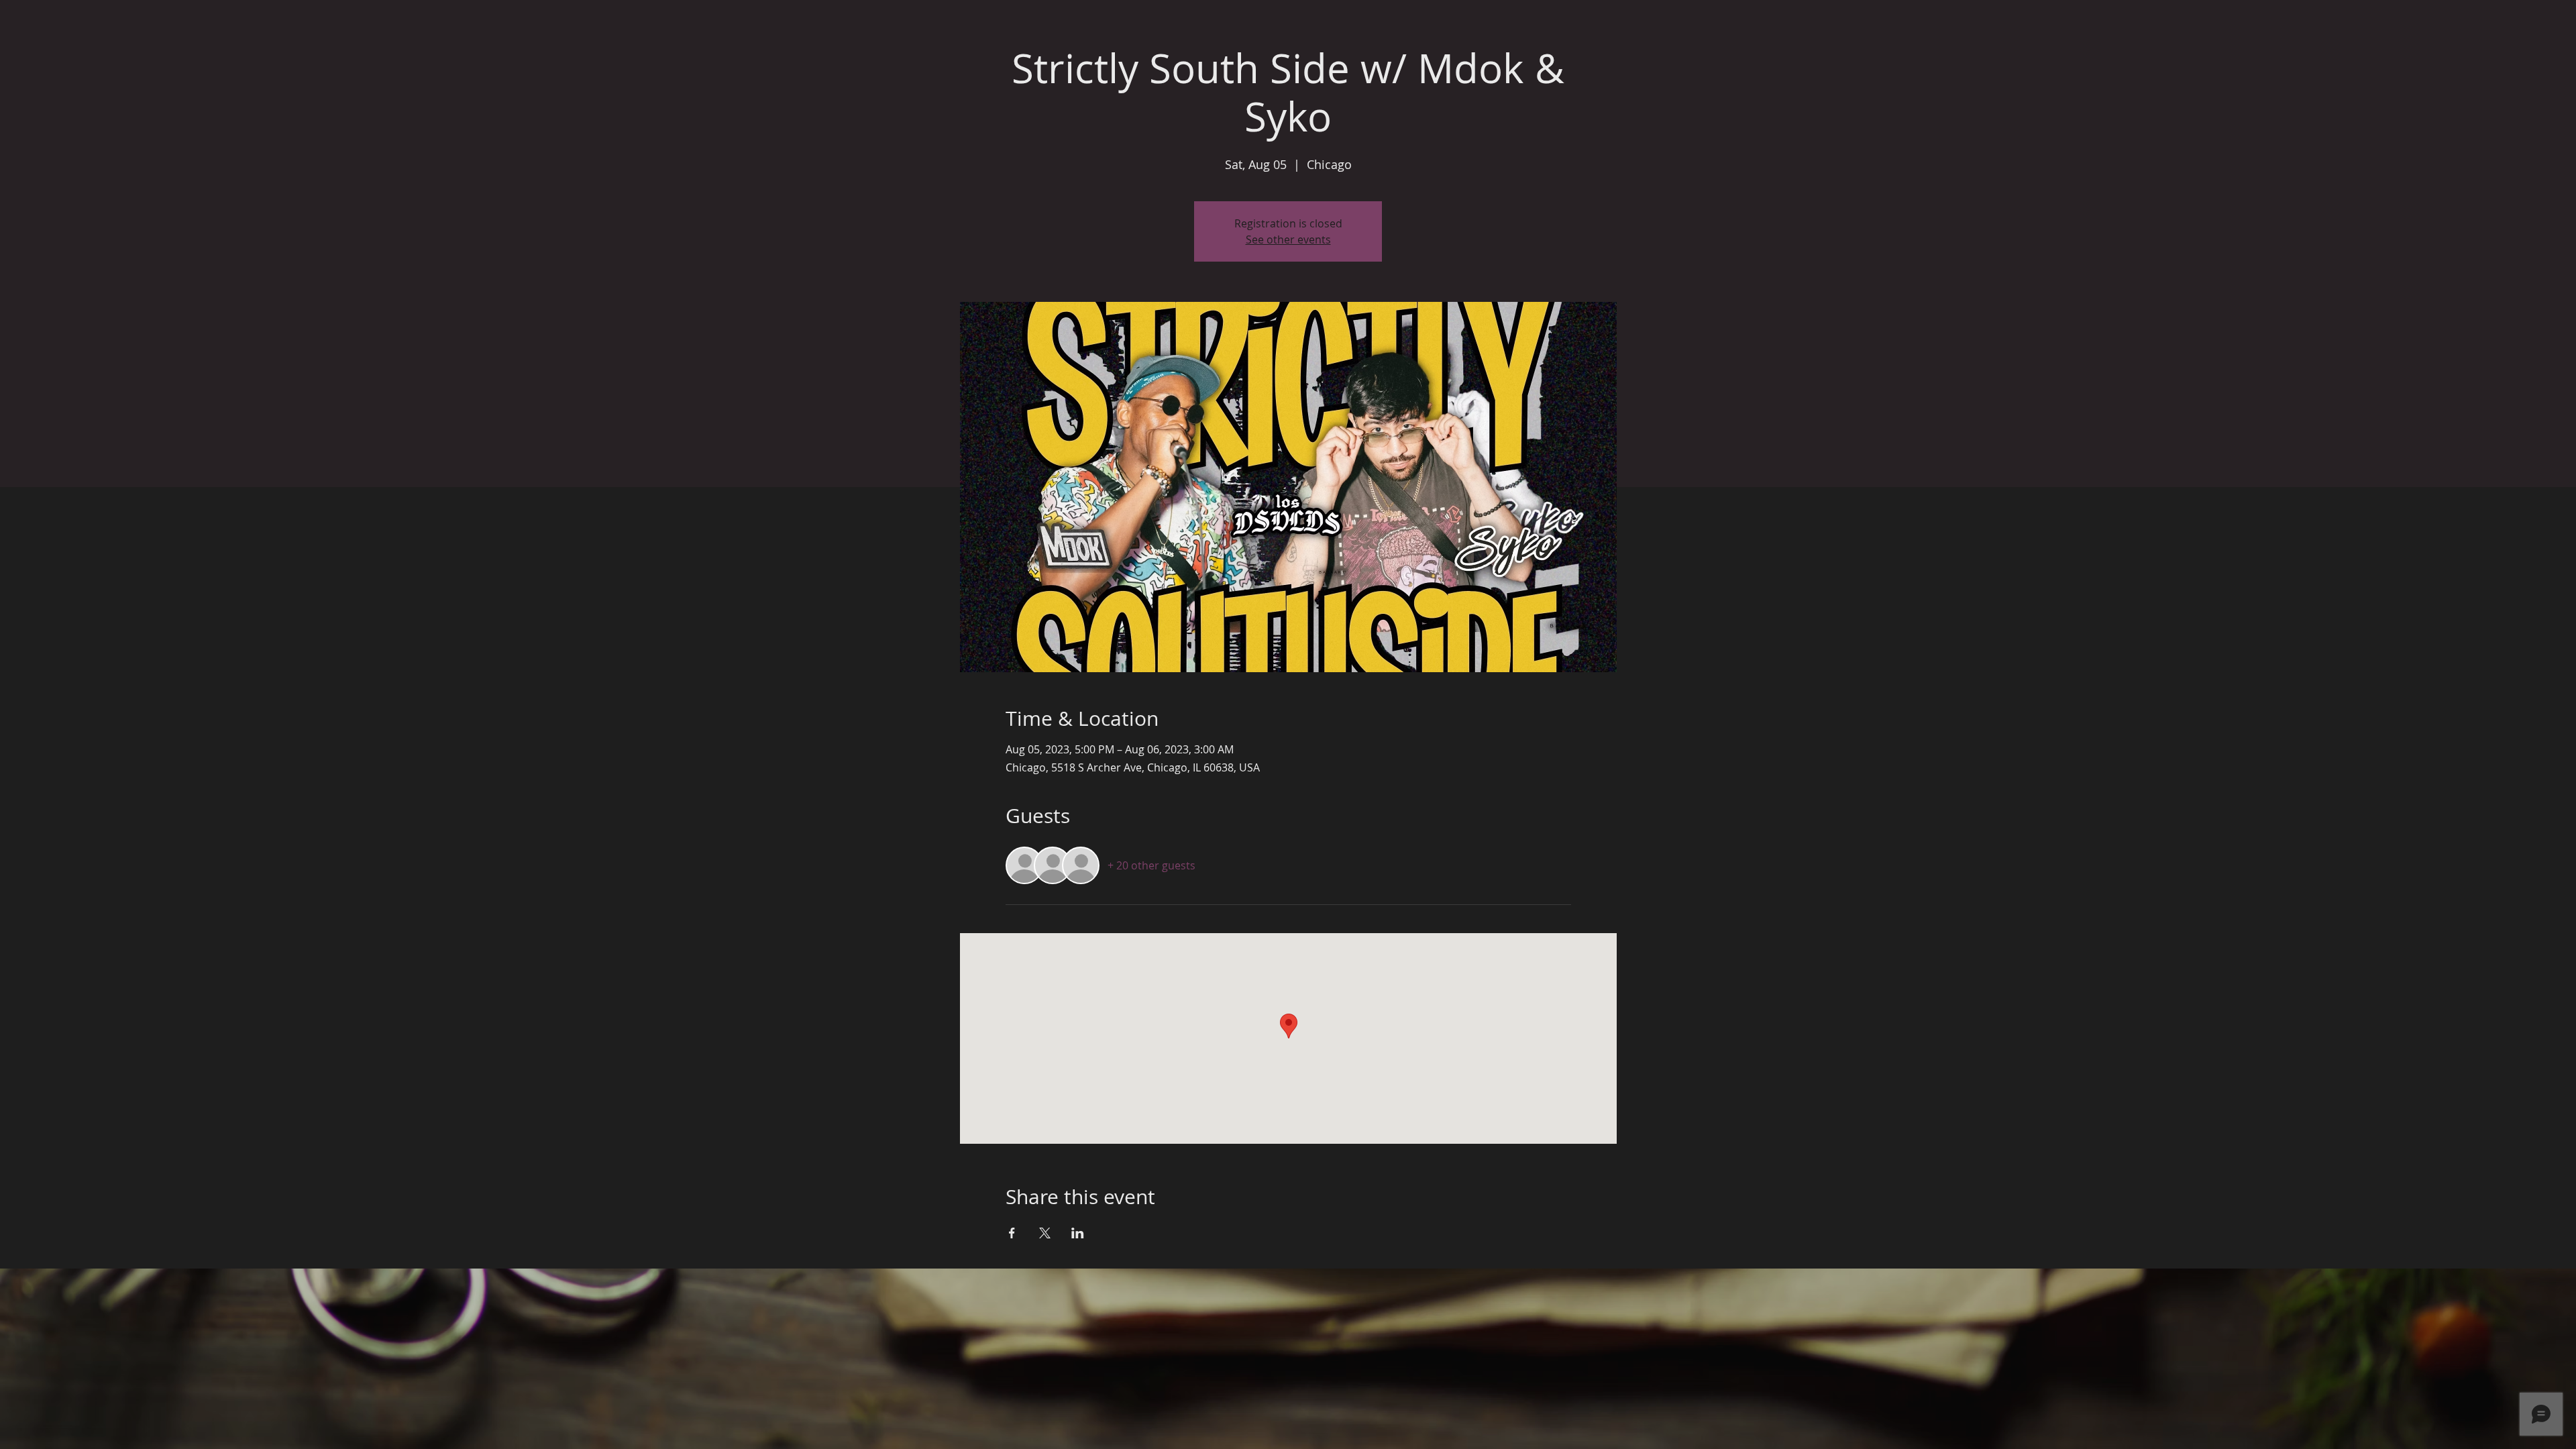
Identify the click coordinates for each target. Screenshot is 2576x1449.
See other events (1288, 239)
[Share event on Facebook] (1012, 1233)
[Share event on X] (1045, 1233)
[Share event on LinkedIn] (1078, 1233)
